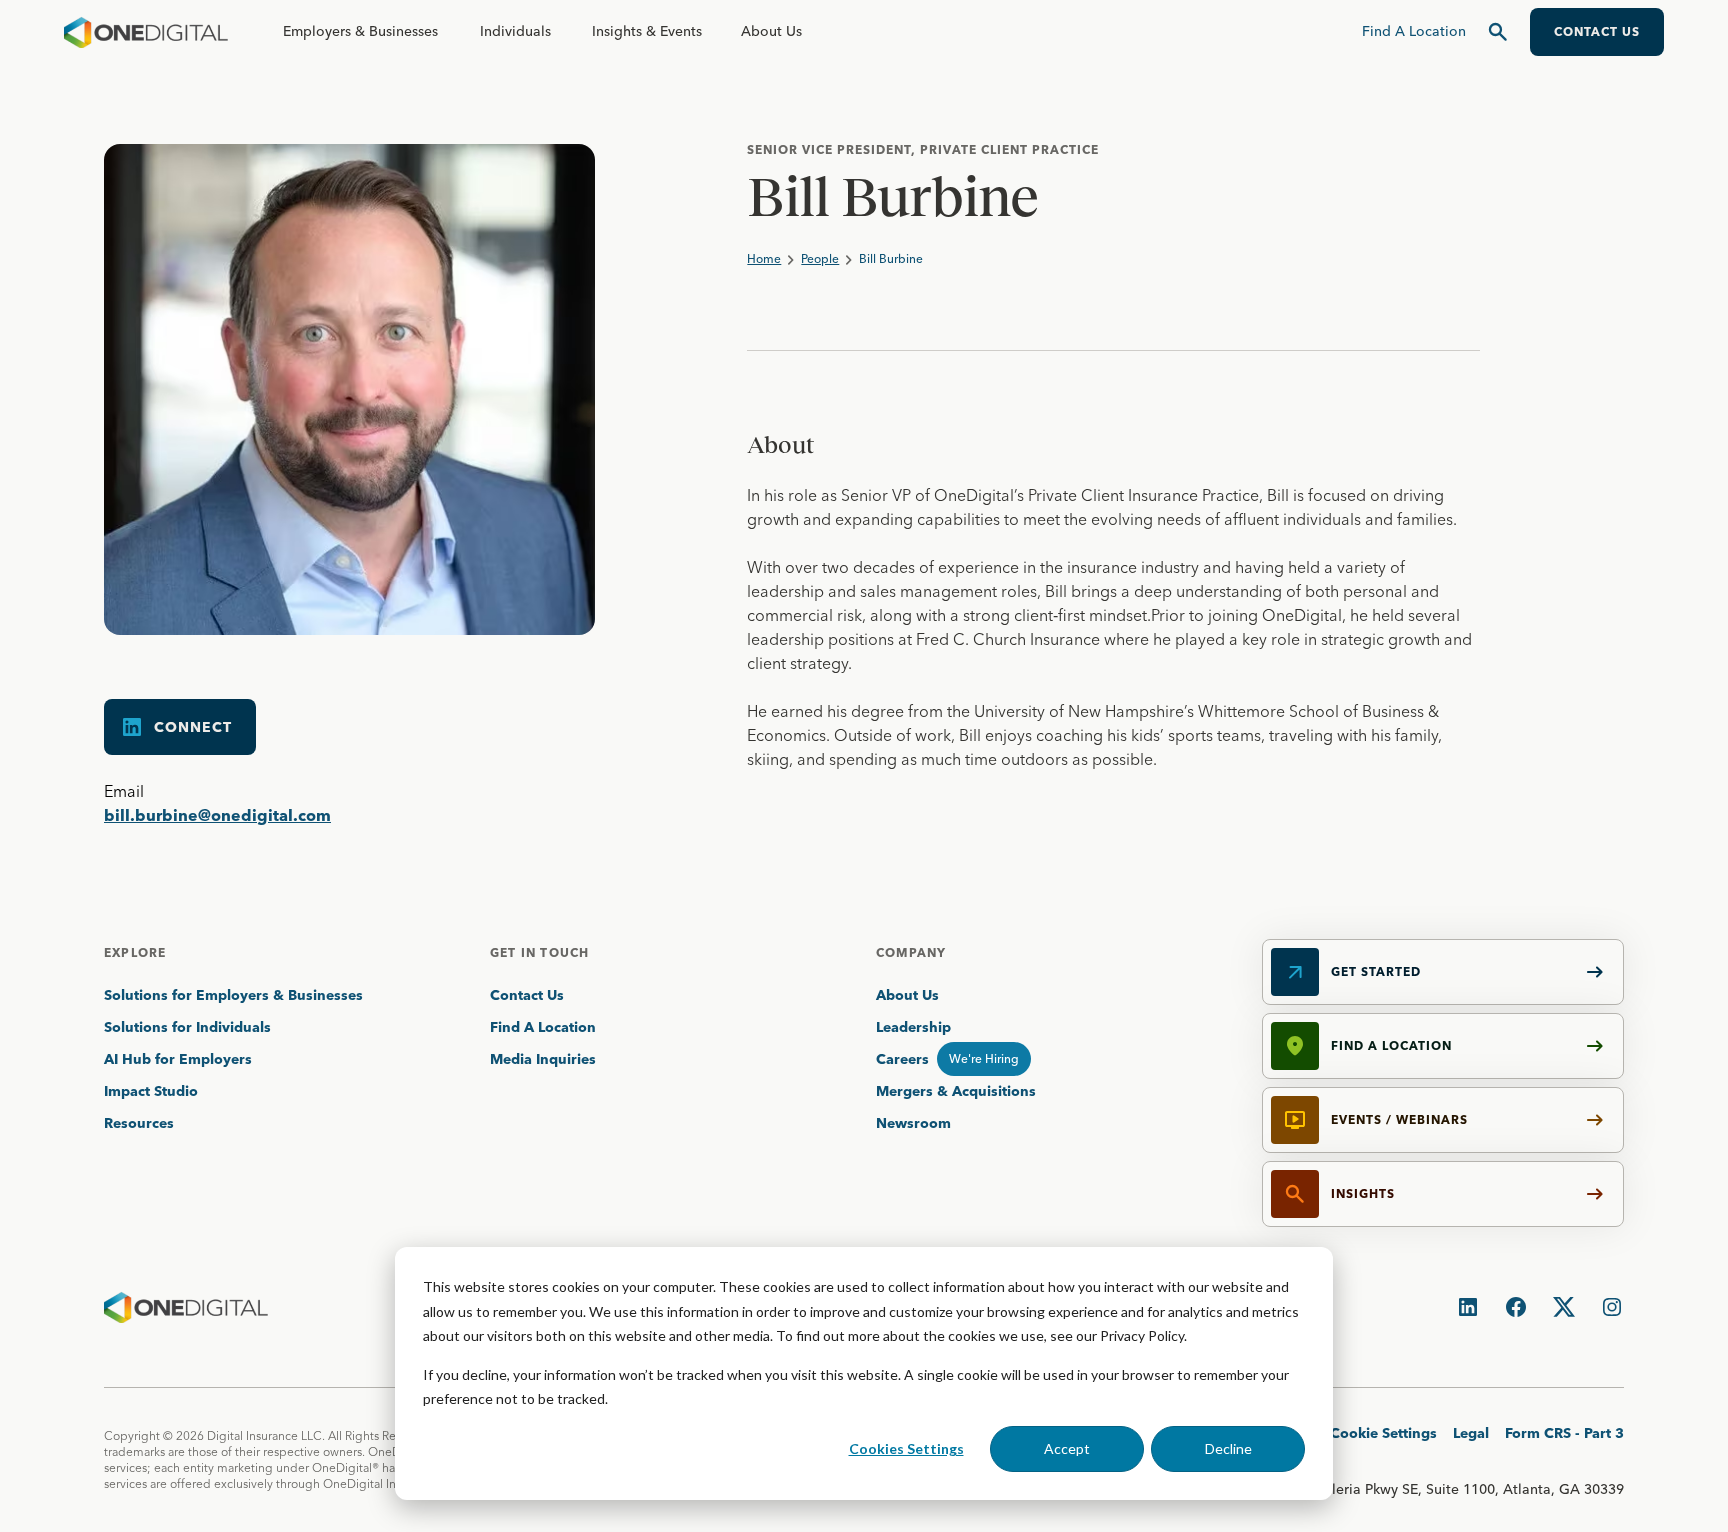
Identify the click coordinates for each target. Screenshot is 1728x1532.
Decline (1228, 1448)
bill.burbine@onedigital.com (217, 815)
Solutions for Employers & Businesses (233, 995)
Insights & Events (647, 31)
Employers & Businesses (360, 31)
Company (911, 952)
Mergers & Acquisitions (956, 1091)
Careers (902, 1059)
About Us (771, 31)
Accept (1067, 1448)
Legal (1471, 1433)
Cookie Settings (1383, 1433)
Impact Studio (151, 1091)
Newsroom (913, 1123)
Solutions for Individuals (187, 1027)
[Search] (1498, 32)
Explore (135, 952)
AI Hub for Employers (180, 1059)
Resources (139, 1123)
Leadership (913, 1027)
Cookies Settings (906, 1448)
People (820, 258)
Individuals (515, 31)
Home (764, 258)
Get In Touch (539, 952)
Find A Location (543, 1027)
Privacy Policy (1142, 1335)
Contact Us (527, 995)
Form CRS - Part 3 (1564, 1433)
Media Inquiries (543, 1059)
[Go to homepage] (146, 32)
